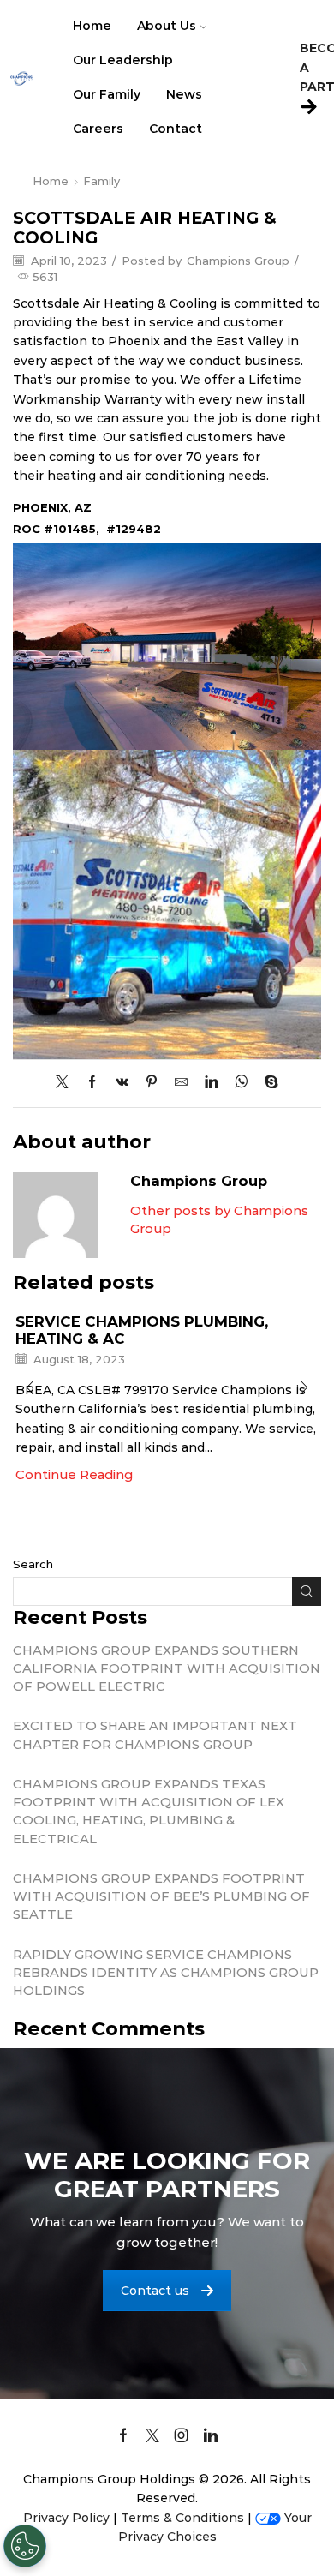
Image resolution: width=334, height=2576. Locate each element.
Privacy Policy (66, 2518)
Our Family (107, 94)
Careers (98, 129)
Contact (176, 129)
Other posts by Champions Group (219, 1220)
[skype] (267, 1083)
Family (101, 181)
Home (92, 26)
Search (33, 1564)
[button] (30, 1388)
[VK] (122, 1083)
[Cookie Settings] (25, 2546)
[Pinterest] (152, 1083)
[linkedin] (211, 1083)
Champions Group (238, 261)
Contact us (155, 2291)
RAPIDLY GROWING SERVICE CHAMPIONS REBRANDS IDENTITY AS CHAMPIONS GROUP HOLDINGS (166, 1973)
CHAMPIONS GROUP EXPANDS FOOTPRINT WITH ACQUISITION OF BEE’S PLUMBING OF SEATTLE (161, 1896)
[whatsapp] (241, 1083)
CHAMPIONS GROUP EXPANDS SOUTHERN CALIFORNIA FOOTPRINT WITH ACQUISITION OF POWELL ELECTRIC (167, 1668)
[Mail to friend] (181, 1083)
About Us (167, 26)
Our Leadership (123, 60)
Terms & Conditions (182, 2518)
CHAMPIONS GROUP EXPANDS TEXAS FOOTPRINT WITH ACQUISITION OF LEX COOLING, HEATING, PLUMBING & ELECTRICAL (149, 1811)
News (184, 94)
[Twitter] (66, 1083)
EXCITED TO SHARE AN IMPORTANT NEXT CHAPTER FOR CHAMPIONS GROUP (155, 1735)
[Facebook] (92, 1083)
